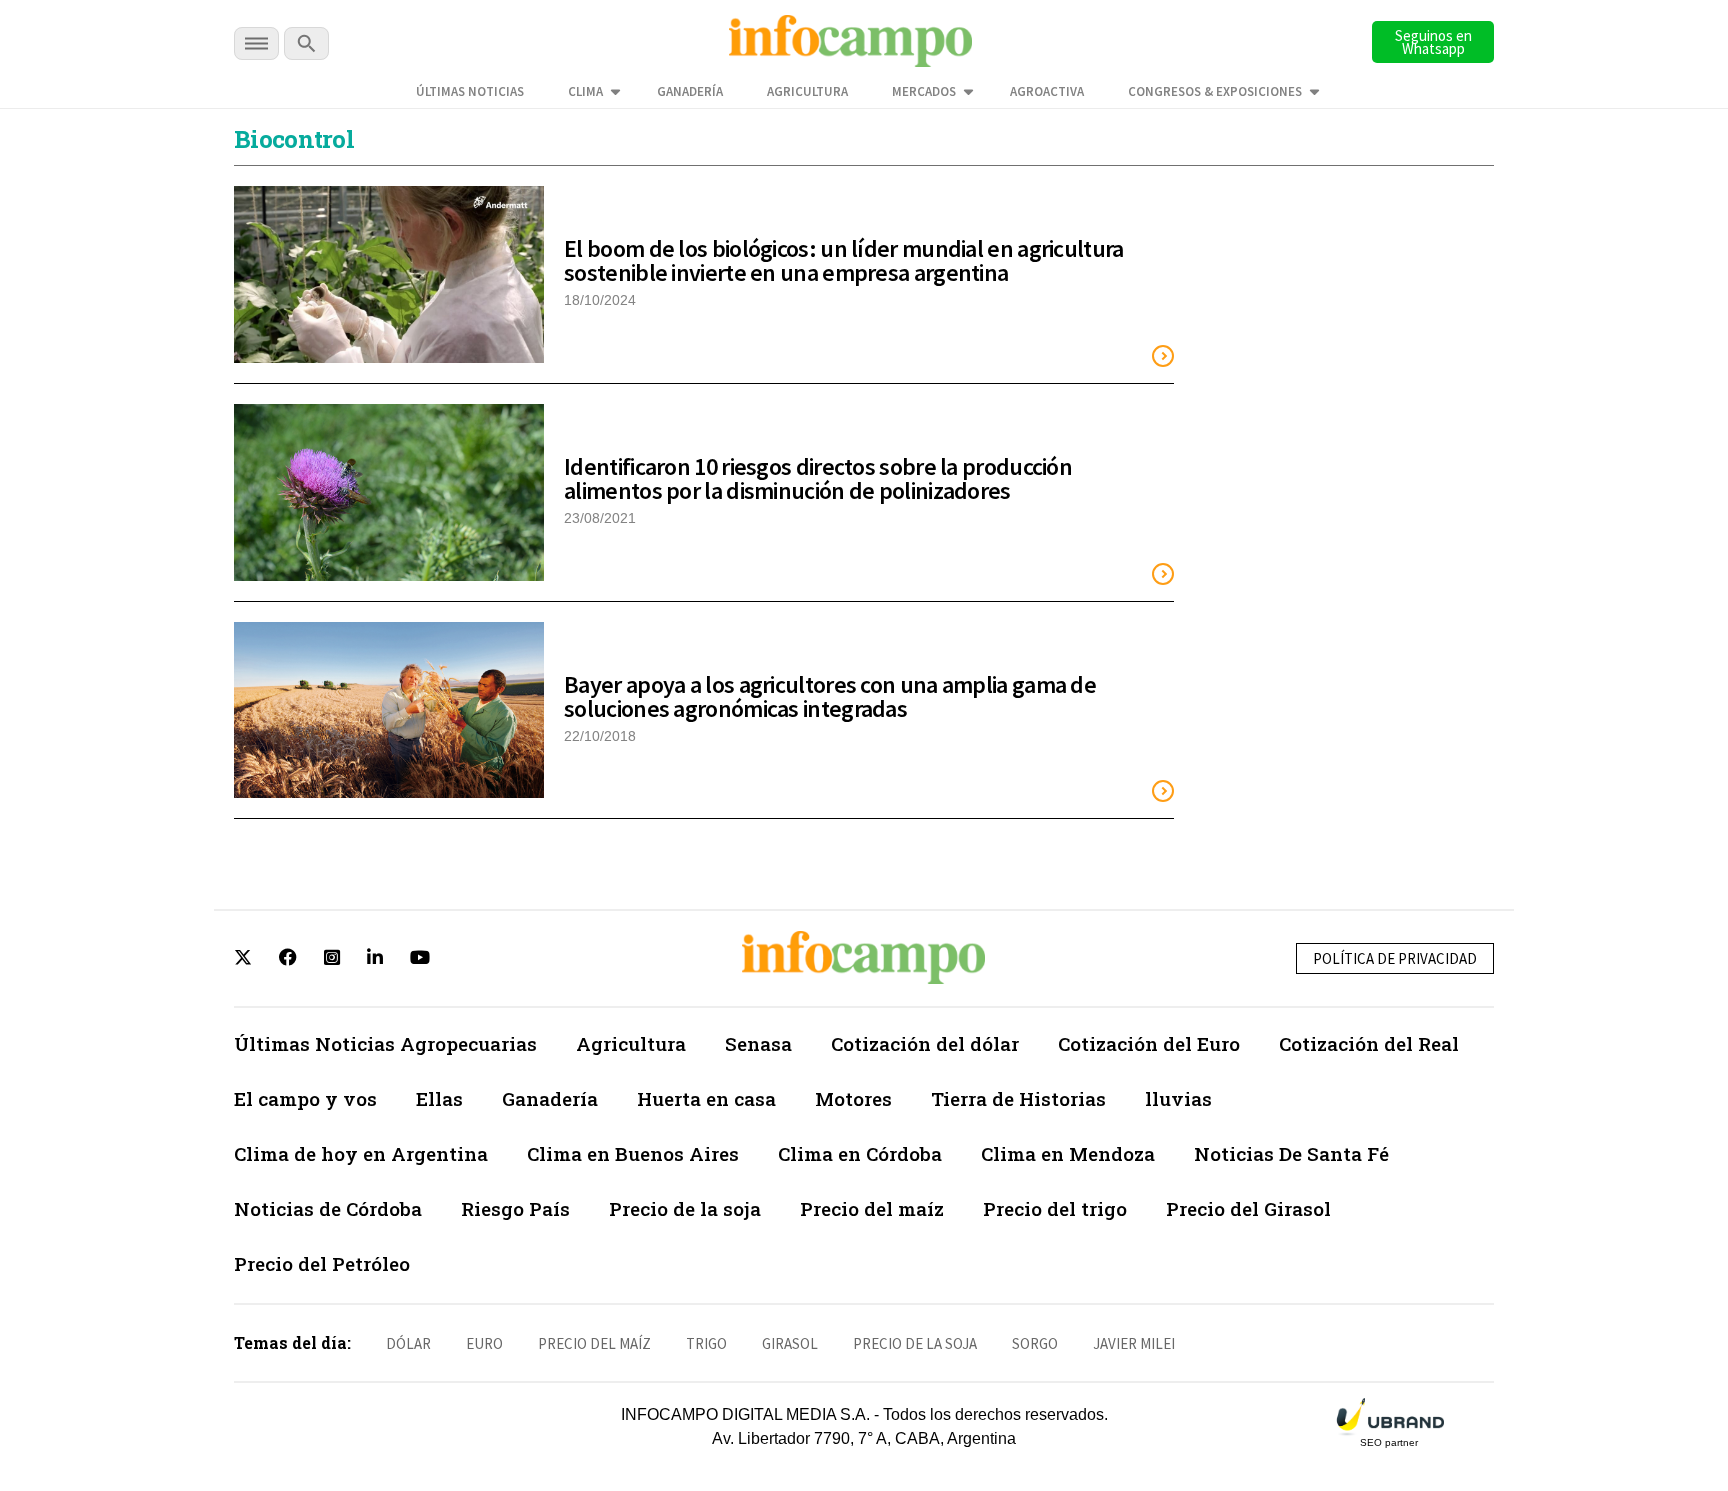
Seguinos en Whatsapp (1433, 42)
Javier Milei (1134, 1343)
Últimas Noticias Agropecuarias (385, 1043)
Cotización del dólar (925, 1043)
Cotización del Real (1369, 1043)
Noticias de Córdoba (328, 1208)
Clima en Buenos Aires (633, 1153)
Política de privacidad (1395, 958)
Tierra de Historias (1018, 1098)
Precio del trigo (1055, 1208)
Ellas (439, 1098)
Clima (585, 91)
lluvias (1178, 1098)
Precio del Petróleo (322, 1263)
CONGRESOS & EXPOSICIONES (1215, 91)
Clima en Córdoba (860, 1153)
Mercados (924, 91)
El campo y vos (305, 1098)
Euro (484, 1343)
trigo (706, 1343)
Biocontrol (294, 139)
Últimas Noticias (470, 91)
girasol (790, 1343)
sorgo (1035, 1343)
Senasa (758, 1043)
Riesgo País (515, 1208)
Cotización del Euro (1149, 1043)
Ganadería (690, 91)
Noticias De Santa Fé (1291, 1153)
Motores (853, 1098)
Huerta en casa (706, 1098)
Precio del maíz (872, 1208)
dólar (408, 1343)
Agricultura (807, 91)
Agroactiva (1047, 91)
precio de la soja (915, 1343)
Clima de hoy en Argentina (361, 1153)
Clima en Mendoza (1068, 1153)
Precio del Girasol (1248, 1208)
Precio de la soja (685, 1208)
